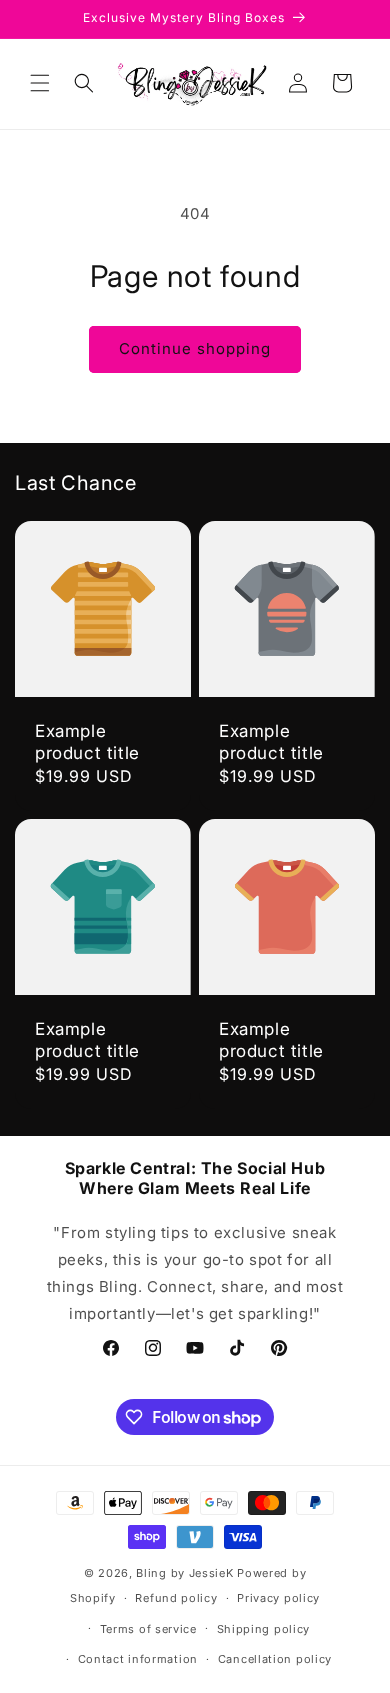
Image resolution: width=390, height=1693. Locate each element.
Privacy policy (278, 1598)
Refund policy (176, 1598)
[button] (40, 83)
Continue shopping (195, 348)
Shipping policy (264, 1629)
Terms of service (148, 1629)
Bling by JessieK (184, 1573)
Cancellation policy (275, 1659)
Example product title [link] (87, 742)
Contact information (138, 1659)
